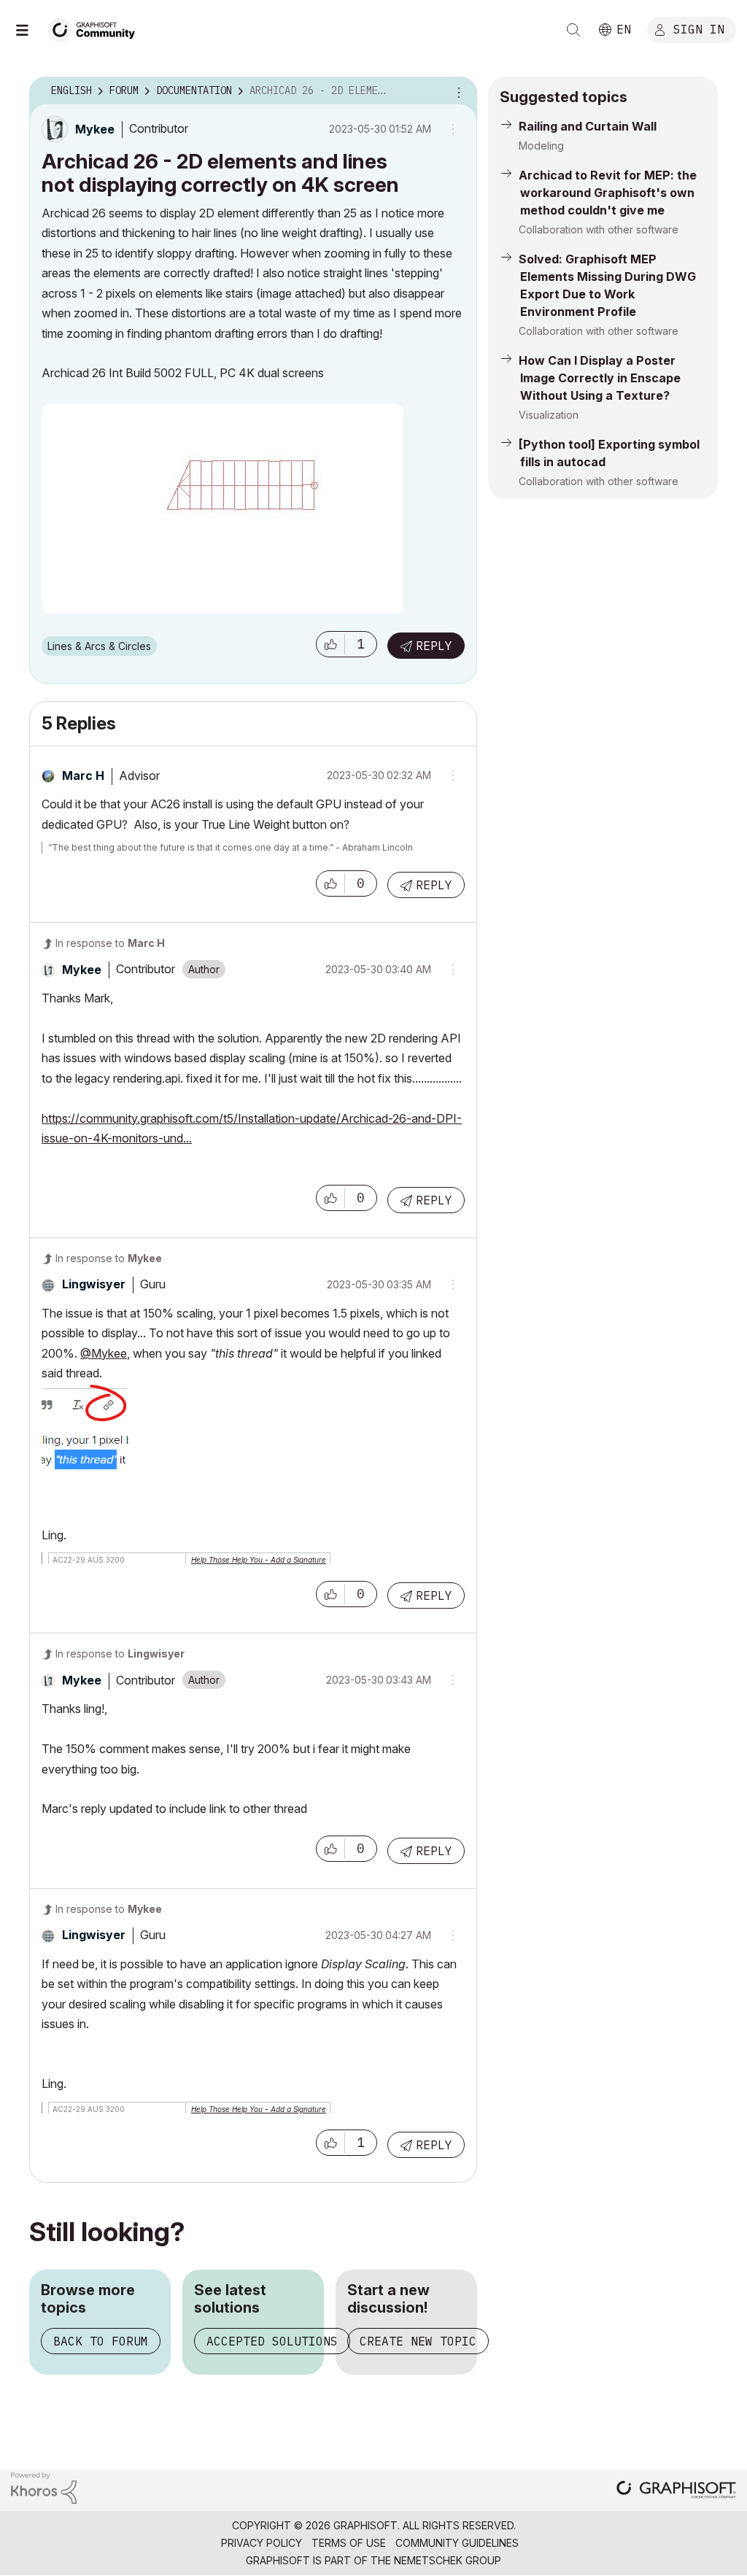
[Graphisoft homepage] (676, 2491)
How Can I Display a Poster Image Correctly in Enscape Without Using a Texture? (600, 378)
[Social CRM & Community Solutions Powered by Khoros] (44, 2487)
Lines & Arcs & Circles (99, 646)
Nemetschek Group (448, 2560)
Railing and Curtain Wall (588, 126)
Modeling (541, 146)
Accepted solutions (272, 2341)
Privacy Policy (262, 2543)
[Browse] (29, 30)
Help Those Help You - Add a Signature (259, 1560)
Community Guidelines (457, 2543)
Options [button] (457, 91)
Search (573, 30)
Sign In (699, 28)
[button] (330, 644)
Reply (434, 646)
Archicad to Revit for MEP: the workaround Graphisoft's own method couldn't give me (608, 193)
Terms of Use (349, 2543)
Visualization (549, 415)
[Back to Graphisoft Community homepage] (96, 28)
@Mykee (104, 1353)
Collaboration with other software (599, 229)
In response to (110, 943)
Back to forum (101, 2341)
